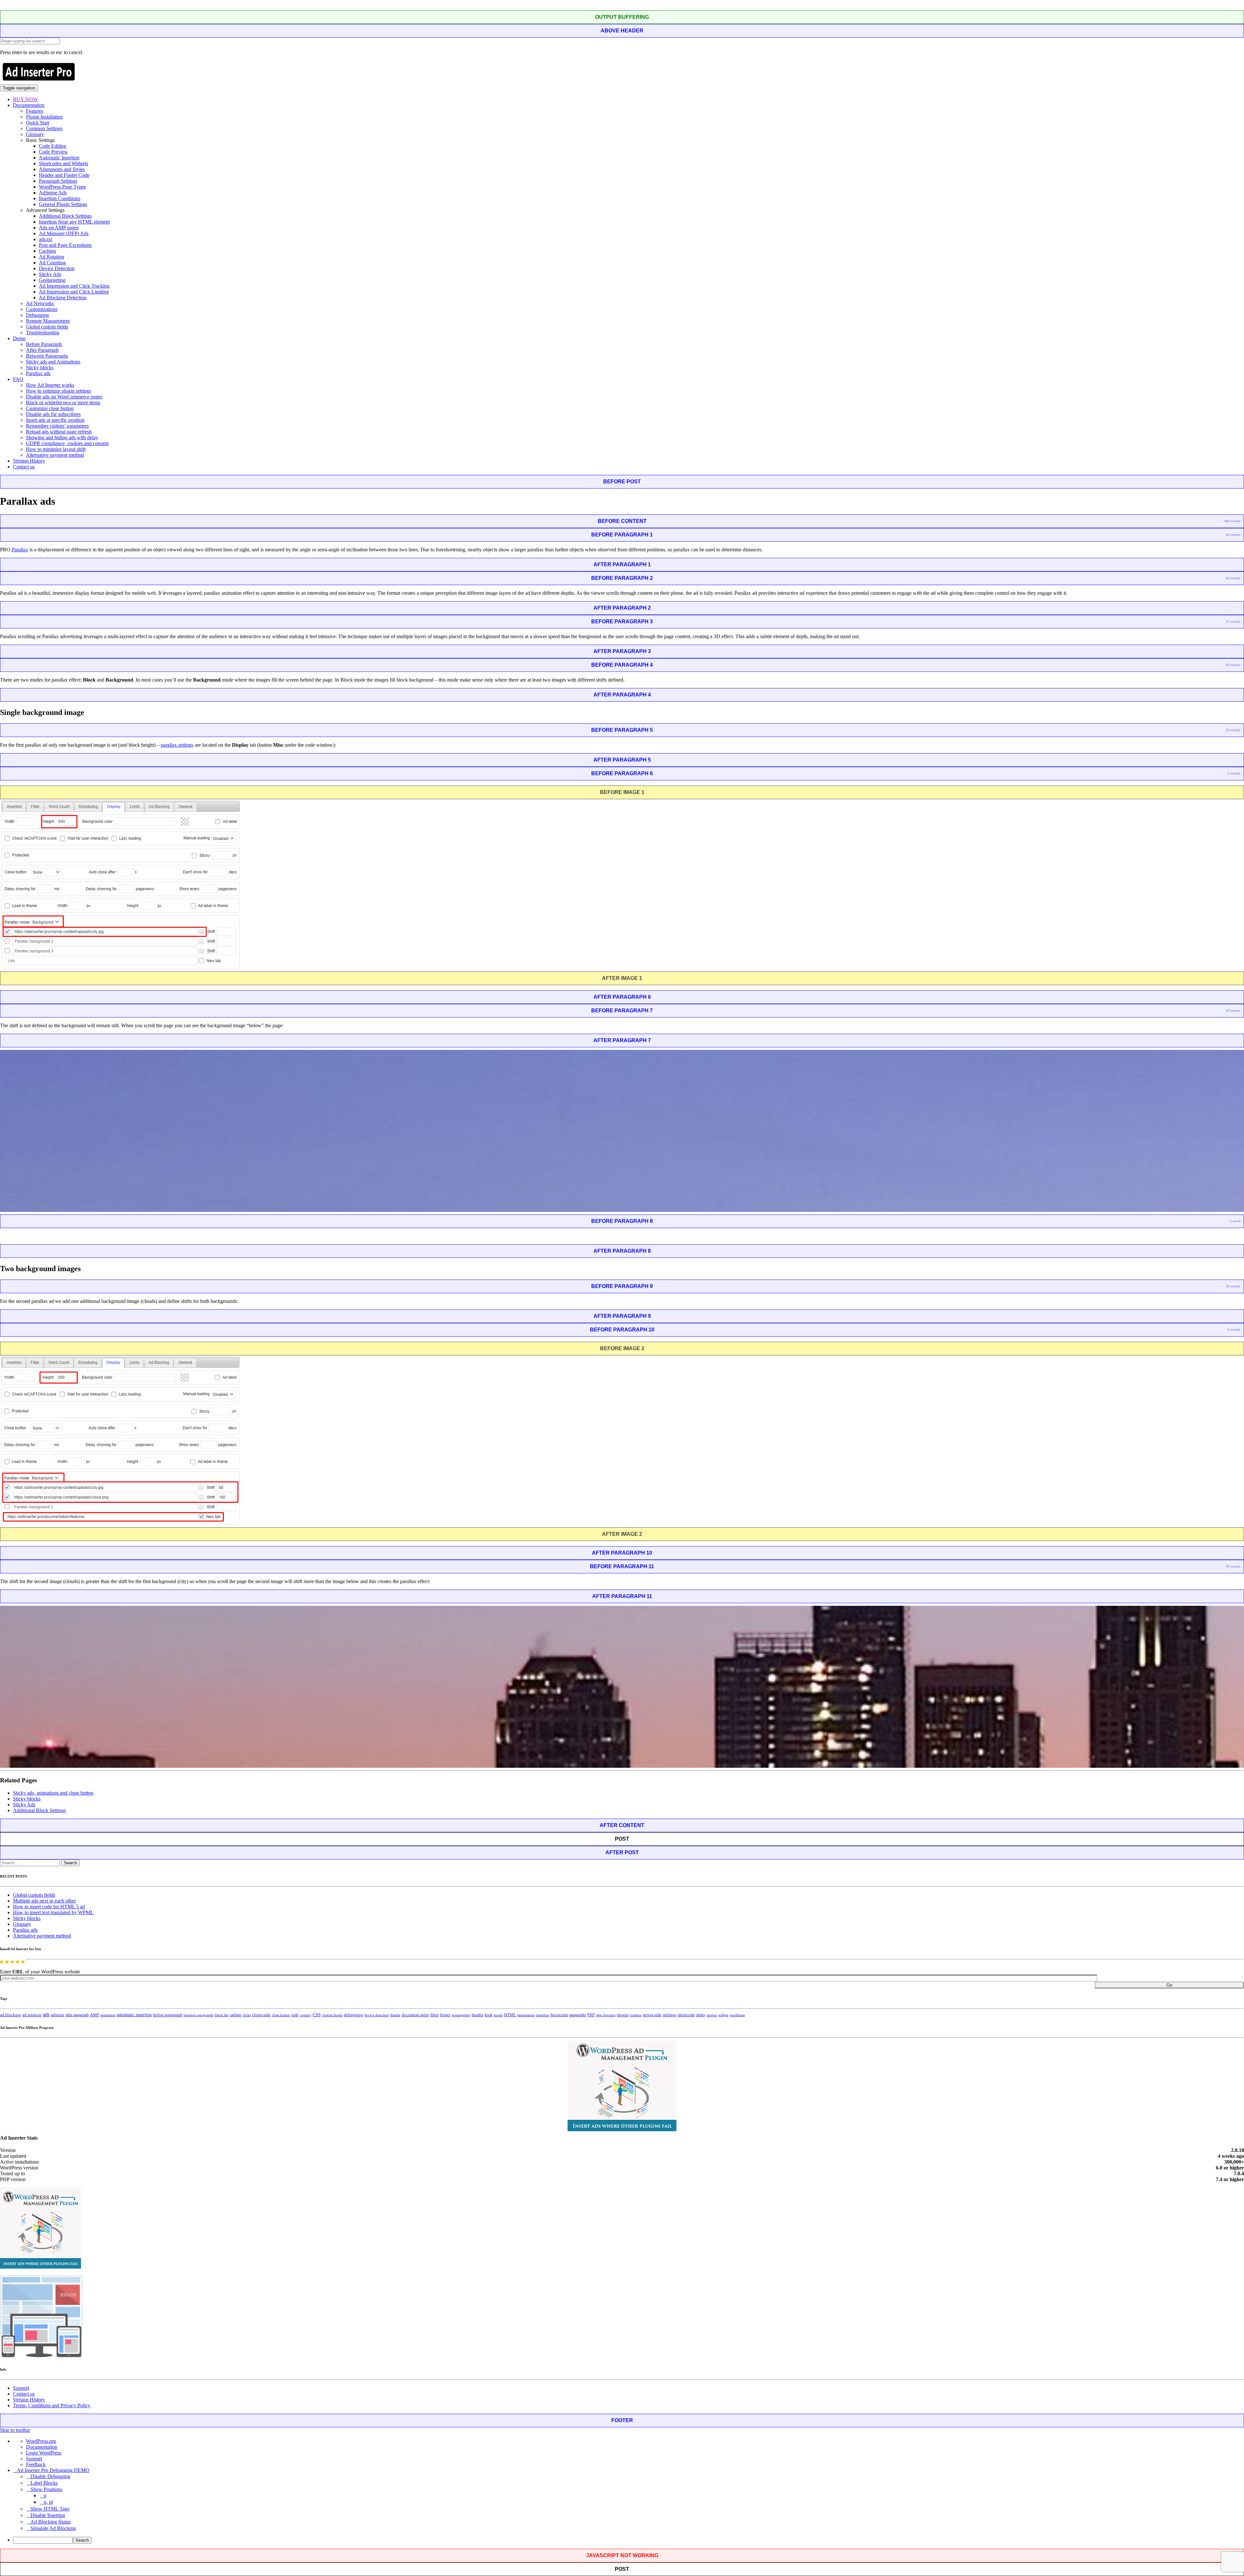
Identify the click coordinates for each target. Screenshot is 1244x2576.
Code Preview (53, 152)
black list (221, 2015)
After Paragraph (42, 350)
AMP (95, 2015)
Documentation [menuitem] (42, 2447)
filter (434, 2015)
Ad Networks (40, 303)
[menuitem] (628, 2540)
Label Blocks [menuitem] (44, 2483)
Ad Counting (52, 263)
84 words (1233, 578)
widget (723, 2015)
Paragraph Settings (58, 181)
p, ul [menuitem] (48, 2502)
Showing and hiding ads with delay (62, 437)
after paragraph (77, 2015)
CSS (317, 2015)
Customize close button (50, 408)
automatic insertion (134, 2015)
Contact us (24, 467)
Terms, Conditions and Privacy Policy (52, 2405)
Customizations (42, 309)
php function (606, 2015)
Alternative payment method (55, 455)
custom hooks (332, 2015)
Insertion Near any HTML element (74, 222)
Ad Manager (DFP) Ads (64, 233)
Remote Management (48, 321)
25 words (1233, 1011)
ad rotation (32, 2015)
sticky (701, 2015)
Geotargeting (52, 280)
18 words (1233, 1286)
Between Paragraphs (47, 356)
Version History (29, 461)
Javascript (559, 2015)
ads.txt (46, 239)
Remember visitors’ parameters (57, 426)
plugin (623, 2015)
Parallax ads (38, 373)
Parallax (20, 550)
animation (108, 2015)
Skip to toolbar (15, 2430)
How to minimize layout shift (56, 449)
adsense (58, 2015)
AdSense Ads (53, 193)
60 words (1233, 535)
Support (21, 2388)
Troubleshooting (43, 333)
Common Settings (44, 128)
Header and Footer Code (64, 175)
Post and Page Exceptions (65, 245)
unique (712, 2015)
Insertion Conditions (60, 198)
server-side (652, 2015)
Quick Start (38, 123)
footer (445, 2015)
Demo (19, 338)
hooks (498, 2015)
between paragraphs (199, 2015)
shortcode (686, 2015)
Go (1169, 1985)
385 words (1232, 521)
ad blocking (11, 2015)
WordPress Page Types (62, 187)
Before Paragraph (44, 344)
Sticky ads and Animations (53, 362)
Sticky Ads (50, 274)
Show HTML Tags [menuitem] (50, 2509)
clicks (247, 2015)
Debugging (37, 315)
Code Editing (52, 146)
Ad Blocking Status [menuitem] (51, 2522)
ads (46, 2014)
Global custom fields (47, 327)
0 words (1234, 773)
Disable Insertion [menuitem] (48, 2515)
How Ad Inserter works (50, 385)
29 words (1233, 730)
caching (235, 2015)
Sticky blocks (40, 368)
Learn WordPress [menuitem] (44, 2453)
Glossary (35, 134)
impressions (526, 2015)
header (478, 2015)
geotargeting (461, 2015)
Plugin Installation (44, 117)
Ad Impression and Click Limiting (74, 292)
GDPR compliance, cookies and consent (67, 443)
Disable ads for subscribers (53, 414)
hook (489, 2015)
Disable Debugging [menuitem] (50, 2476)
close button (281, 2015)
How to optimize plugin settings (58, 391)
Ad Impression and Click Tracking (74, 286)
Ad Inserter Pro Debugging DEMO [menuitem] (53, 2470)
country (305, 2015)
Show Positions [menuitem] (46, 2489)
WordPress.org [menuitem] (41, 2441)
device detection (377, 2015)
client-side (261, 2015)
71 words (1233, 621)
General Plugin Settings (63, 204)
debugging (354, 2015)
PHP (591, 2015)
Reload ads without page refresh (59, 432)
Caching (47, 251)
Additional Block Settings (65, 216)
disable (395, 2015)
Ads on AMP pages (59, 228)
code (295, 2015)
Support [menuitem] (34, 2459)
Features (35, 111)
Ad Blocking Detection (63, 298)
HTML (510, 2015)
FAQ (18, 379)
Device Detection (57, 268)
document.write (415, 2015)
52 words (1233, 665)
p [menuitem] (45, 2495)
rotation (636, 2015)
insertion (543, 2015)
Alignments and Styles (62, 169)
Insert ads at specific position (55, 420)
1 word (1235, 1221)
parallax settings (177, 745)
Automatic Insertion (59, 158)
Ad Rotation (52, 257)
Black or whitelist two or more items (63, 402)
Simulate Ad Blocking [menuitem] (53, 2528)
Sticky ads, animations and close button (53, 1793)
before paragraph (168, 2015)
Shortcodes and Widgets (63, 163)
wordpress (737, 2015)
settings (670, 2015)
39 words (1233, 1566)
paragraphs (578, 2015)
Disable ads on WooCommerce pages (64, 397)
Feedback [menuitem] (36, 2464)
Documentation (29, 105)
